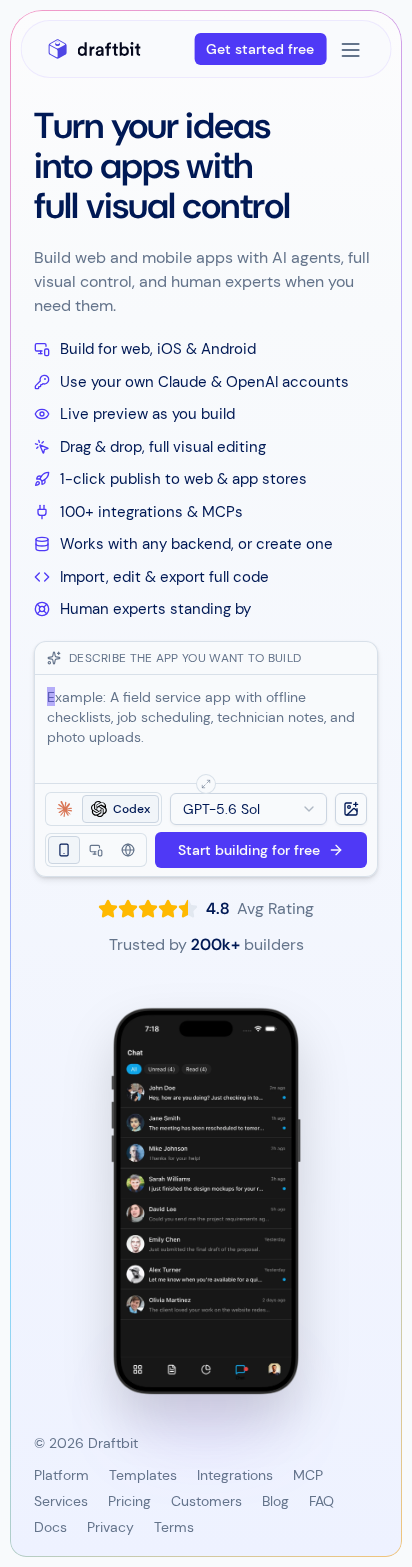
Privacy (110, 1527)
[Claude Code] (65, 809)
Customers (206, 1501)
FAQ (321, 1501)
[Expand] (206, 784)
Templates (143, 1475)
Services (61, 1501)
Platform (61, 1475)
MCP (308, 1475)
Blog (275, 1501)
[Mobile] (64, 850)
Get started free (260, 49)
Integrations (235, 1475)
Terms (174, 1527)
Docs (50, 1527)
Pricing (129, 1501)
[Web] (96, 850)
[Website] (128, 850)
